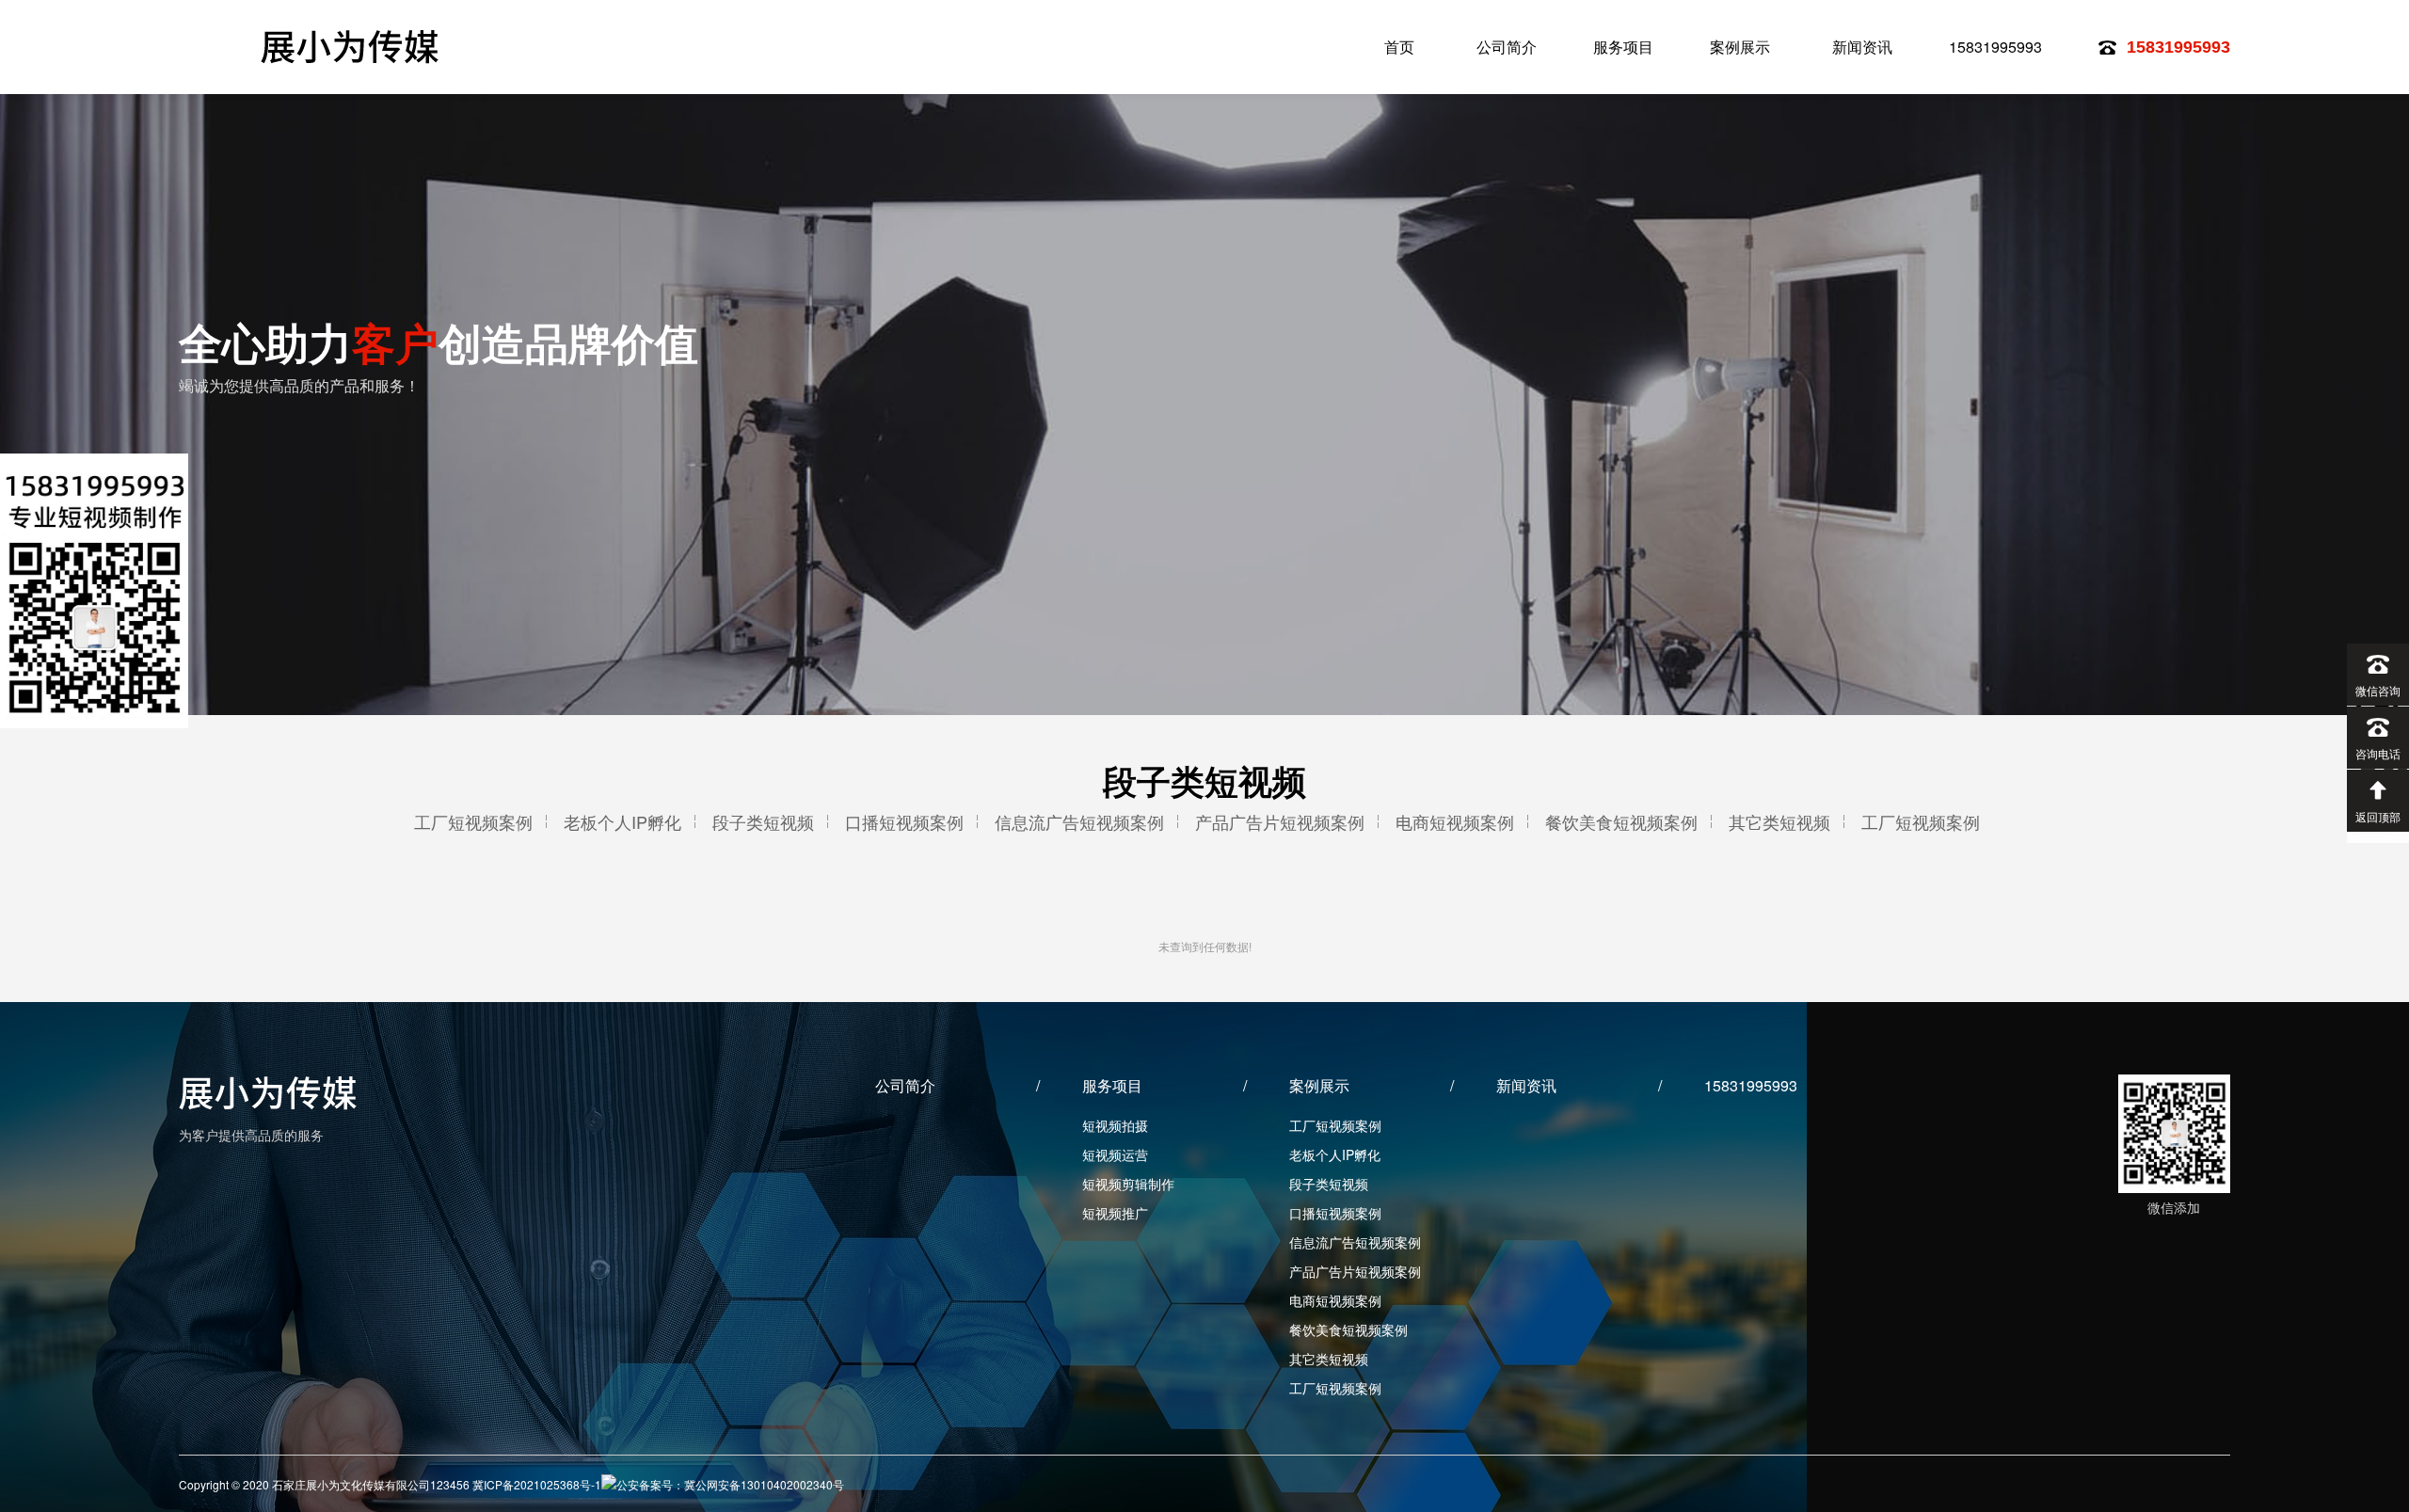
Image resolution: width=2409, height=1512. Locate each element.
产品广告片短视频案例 (1280, 821)
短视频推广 (1115, 1213)
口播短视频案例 (904, 821)
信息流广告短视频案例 (1079, 821)
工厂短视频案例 (473, 821)
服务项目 (1623, 47)
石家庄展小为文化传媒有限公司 (352, 47)
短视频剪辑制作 (1128, 1184)
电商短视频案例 (1455, 821)
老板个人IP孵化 (622, 821)
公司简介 (1507, 47)
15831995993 (1995, 47)
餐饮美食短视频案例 (1621, 821)
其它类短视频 (1779, 821)
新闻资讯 (1862, 47)
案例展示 (1740, 47)
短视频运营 (1115, 1154)
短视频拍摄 (1115, 1125)
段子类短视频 (763, 821)
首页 (1399, 47)
